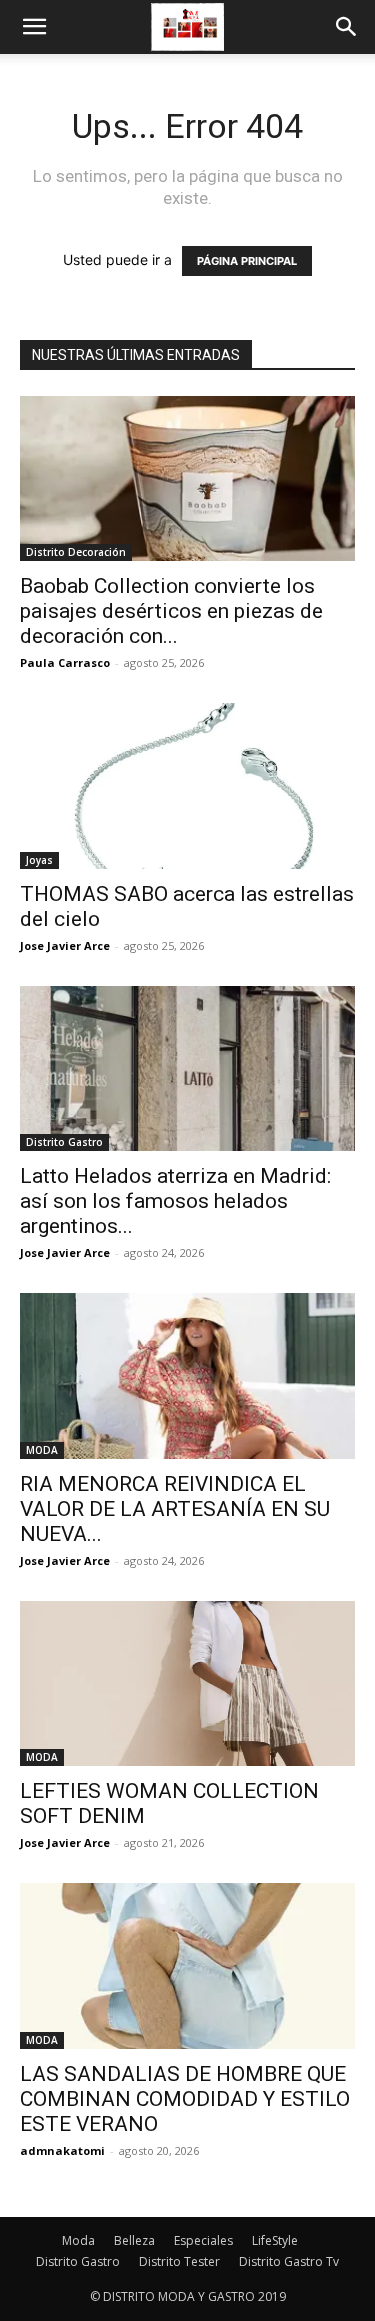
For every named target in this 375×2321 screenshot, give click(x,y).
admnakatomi (62, 2150)
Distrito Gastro (64, 1142)
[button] (34, 27)
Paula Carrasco (65, 662)
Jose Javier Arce (65, 945)
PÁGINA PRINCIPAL (247, 261)
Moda (78, 2240)
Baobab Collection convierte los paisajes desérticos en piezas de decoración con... (171, 611)
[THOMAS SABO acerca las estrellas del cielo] (187, 785)
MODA (42, 1450)
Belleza (134, 2240)
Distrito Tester (179, 2261)
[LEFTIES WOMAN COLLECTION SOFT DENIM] (187, 1683)
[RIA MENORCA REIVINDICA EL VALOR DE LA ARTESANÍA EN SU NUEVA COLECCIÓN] (187, 1375)
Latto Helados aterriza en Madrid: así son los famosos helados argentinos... (175, 1201)
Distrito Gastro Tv (289, 2261)
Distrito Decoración (76, 552)
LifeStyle (275, 2240)
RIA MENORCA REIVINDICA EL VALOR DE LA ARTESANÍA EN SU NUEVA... (175, 1509)
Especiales (203, 2240)
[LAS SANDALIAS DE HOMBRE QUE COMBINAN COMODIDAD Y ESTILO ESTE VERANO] (187, 1965)
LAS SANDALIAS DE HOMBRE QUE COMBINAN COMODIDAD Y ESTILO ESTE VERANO (185, 2099)
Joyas (39, 860)
